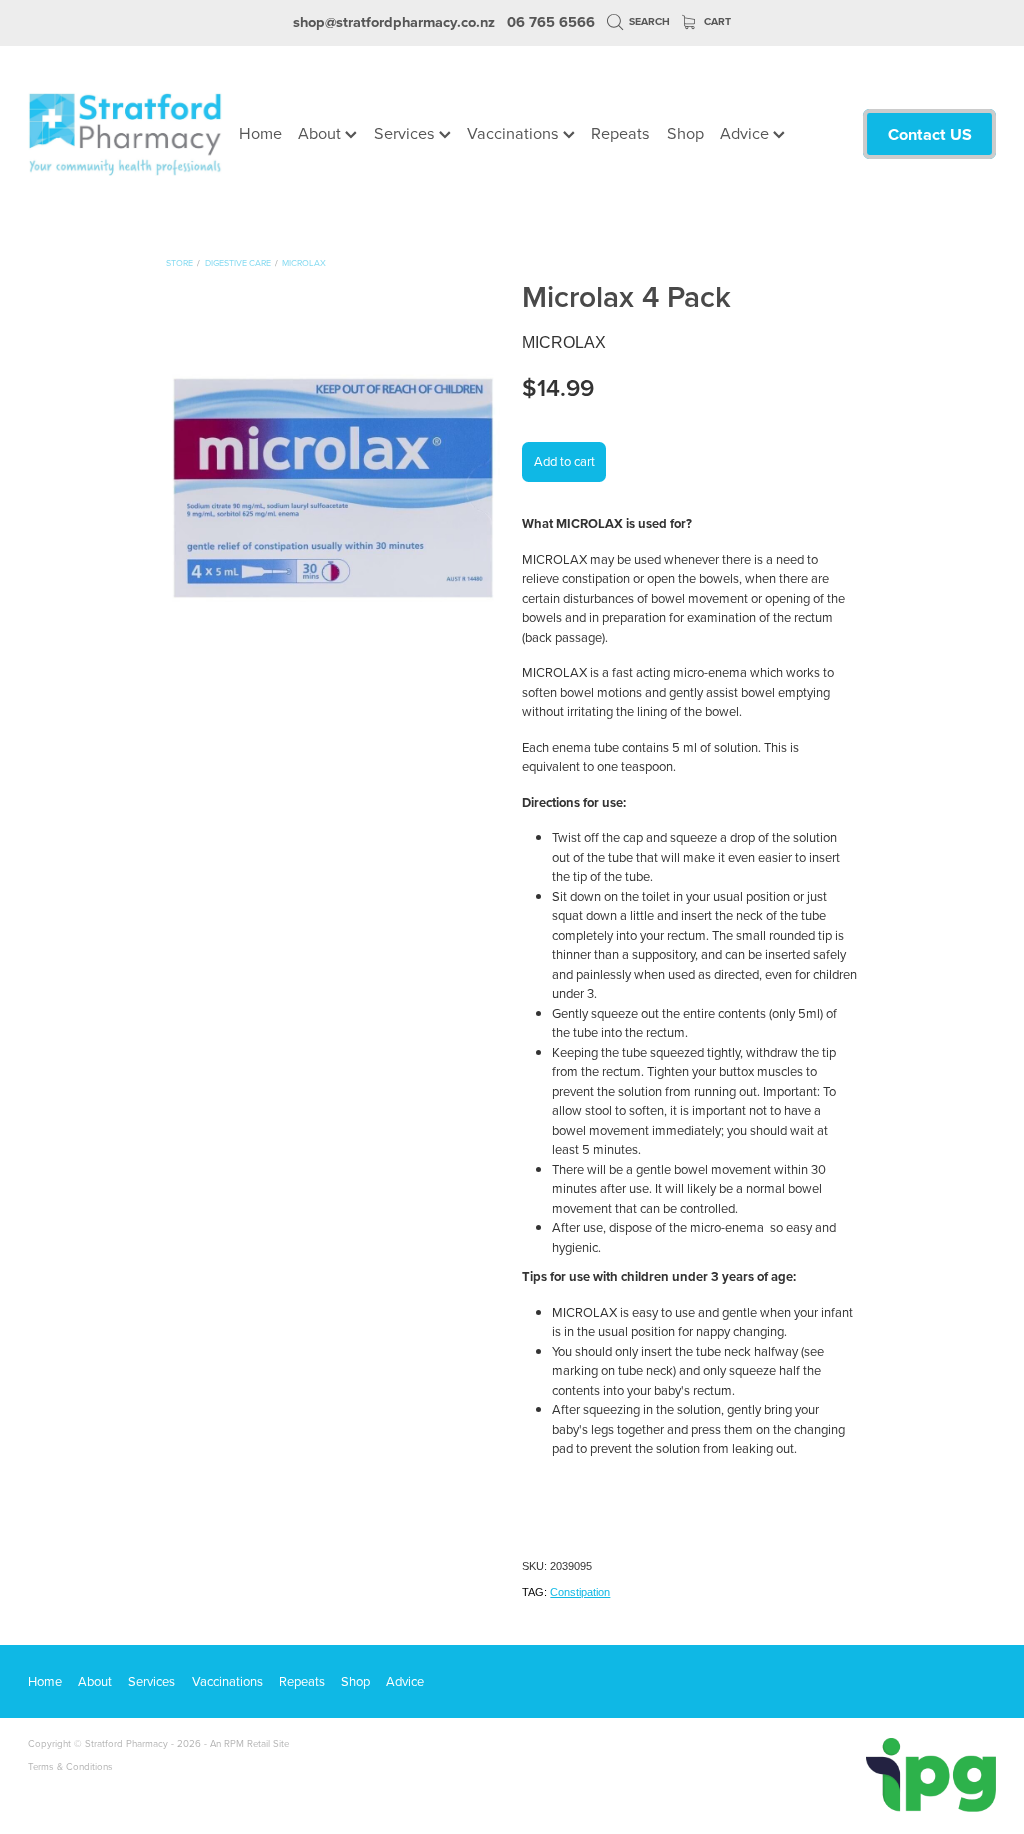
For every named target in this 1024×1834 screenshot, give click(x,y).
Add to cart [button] (564, 461)
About (321, 132)
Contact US (930, 134)
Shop (685, 132)
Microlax (304, 262)
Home (260, 132)
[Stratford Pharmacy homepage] (125, 134)
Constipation (580, 1592)
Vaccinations (515, 132)
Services (406, 132)
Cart (716, 21)
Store (179, 262)
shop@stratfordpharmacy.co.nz (394, 21)
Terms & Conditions (70, 1766)
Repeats (620, 132)
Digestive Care (238, 262)
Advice (746, 132)
